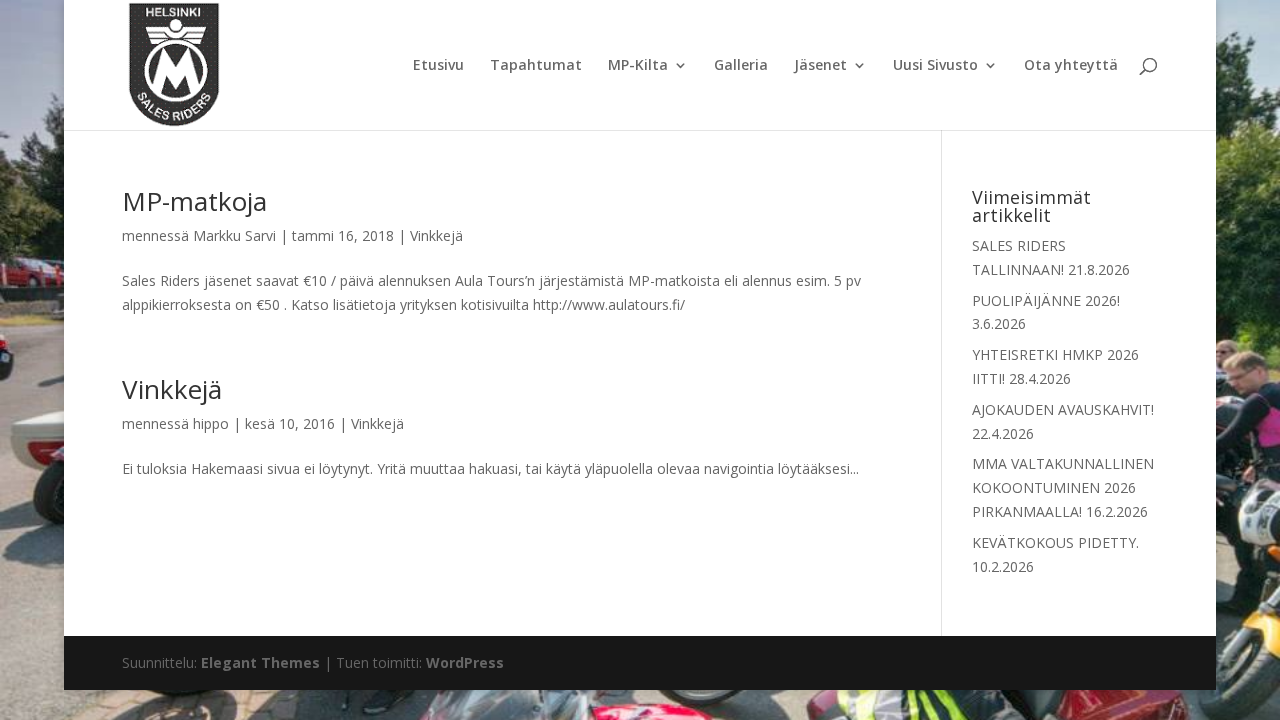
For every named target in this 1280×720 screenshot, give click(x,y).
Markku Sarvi (234, 235)
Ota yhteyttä (1071, 66)
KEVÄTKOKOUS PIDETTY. (1055, 542)
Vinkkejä (436, 235)
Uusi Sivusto (935, 66)
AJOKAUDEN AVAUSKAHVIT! (1063, 409)
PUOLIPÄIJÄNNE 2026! (1046, 300)
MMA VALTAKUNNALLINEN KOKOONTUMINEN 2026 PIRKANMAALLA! (1063, 487)
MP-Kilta (638, 66)
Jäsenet (820, 66)
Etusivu (438, 66)
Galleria (741, 66)
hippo (211, 423)
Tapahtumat (536, 66)
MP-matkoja (194, 201)
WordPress (465, 662)
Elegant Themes (260, 662)
